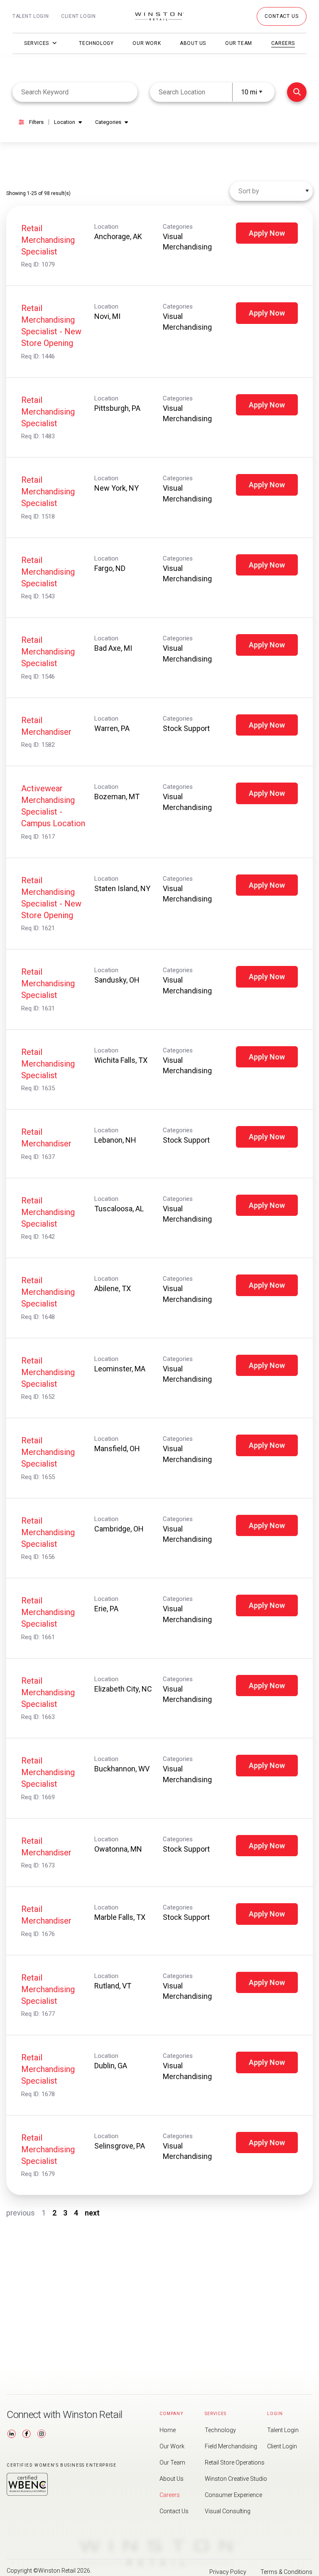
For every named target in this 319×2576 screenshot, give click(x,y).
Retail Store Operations (235, 2462)
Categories (108, 122)
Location (65, 122)
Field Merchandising (231, 2446)
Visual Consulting (228, 2511)
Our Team (239, 43)
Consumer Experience (233, 2495)
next (92, 2213)
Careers (283, 43)
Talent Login (31, 16)
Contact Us (174, 2511)
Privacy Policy (228, 2572)
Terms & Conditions (286, 2572)
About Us (193, 43)
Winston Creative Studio (236, 2479)
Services (37, 43)
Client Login (78, 16)
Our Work (147, 43)
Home (168, 2430)
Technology (96, 43)
